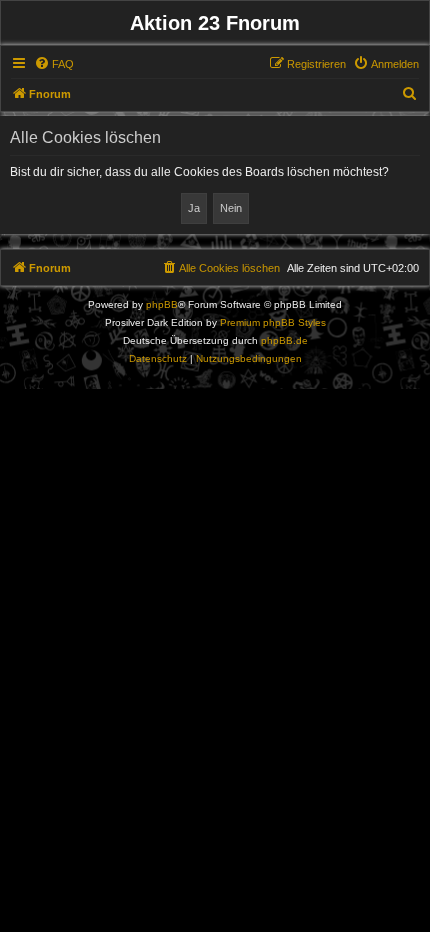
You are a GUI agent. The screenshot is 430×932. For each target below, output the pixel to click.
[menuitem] (54, 64)
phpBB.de (284, 340)
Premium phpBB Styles (273, 322)
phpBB (162, 304)
